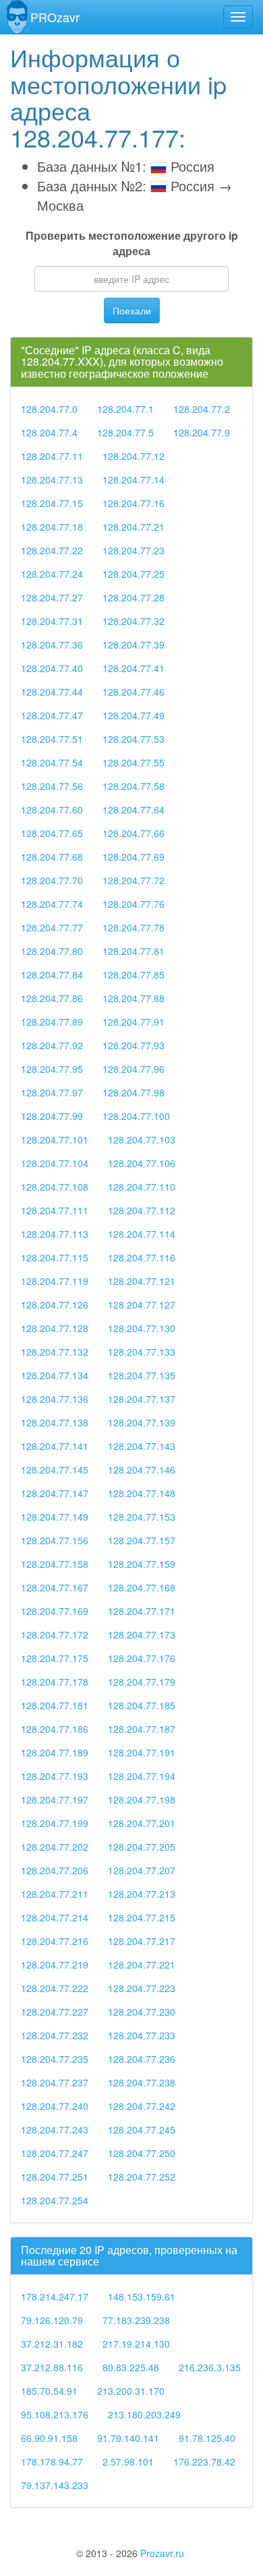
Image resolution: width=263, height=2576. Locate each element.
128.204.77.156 (55, 1540)
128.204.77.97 (52, 1092)
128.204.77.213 (142, 1894)
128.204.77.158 (55, 1564)
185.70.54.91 (49, 2391)
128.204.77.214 (55, 1917)
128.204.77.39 (134, 645)
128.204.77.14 (134, 480)
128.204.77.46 (134, 692)
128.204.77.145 (55, 1469)
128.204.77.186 (55, 1729)
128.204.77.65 (52, 833)
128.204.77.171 (142, 1611)
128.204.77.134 (55, 1375)
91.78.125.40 (207, 2438)
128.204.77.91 (134, 1022)
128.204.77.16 (134, 503)
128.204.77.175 (55, 1658)
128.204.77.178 (55, 1682)
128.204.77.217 (142, 1941)
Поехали (132, 310)
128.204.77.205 (142, 1847)
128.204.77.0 (49, 409)
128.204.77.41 (134, 668)
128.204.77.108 (55, 1187)
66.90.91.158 (49, 2438)
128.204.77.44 (52, 692)
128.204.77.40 (52, 668)
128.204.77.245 (142, 2129)
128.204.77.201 (142, 1823)
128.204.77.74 (52, 904)
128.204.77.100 (136, 1116)
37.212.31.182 (52, 2344)
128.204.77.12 (134, 456)
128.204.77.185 (142, 1705)
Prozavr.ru (162, 2553)
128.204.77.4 (49, 432)
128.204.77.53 (134, 739)
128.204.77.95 (52, 1069)
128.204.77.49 (134, 715)
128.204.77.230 (142, 2012)
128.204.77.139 (142, 1422)
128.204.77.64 (134, 810)
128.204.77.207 (142, 1870)
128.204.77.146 (142, 1469)
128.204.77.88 (134, 998)
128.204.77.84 (52, 975)
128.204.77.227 (55, 2012)
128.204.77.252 (142, 2177)
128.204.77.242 (142, 2106)
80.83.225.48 (131, 2367)
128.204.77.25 (134, 574)
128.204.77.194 (142, 1776)
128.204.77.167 (55, 1587)
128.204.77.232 (55, 2035)
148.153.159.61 (142, 2297)
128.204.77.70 (52, 880)
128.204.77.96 (134, 1069)
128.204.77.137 (142, 1399)
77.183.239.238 (136, 2320)
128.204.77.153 (142, 1517)
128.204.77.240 (55, 2106)
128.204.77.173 (142, 1634)
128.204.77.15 (52, 503)
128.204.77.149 (55, 1517)
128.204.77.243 (55, 2129)
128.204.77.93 (134, 1045)
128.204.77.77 (52, 927)
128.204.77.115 (55, 1257)
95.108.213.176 (55, 2414)
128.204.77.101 (55, 1140)
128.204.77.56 (52, 786)
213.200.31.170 (131, 2391)
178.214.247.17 (55, 2297)
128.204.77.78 (134, 927)
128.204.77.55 (134, 762)
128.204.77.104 (55, 1163)
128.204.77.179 (142, 1682)
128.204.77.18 (52, 527)
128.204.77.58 (134, 786)
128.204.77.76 (134, 904)
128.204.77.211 (55, 1894)
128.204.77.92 (52, 1045)
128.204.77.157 (142, 1540)
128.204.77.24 (52, 574)
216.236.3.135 (210, 2367)
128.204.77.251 (55, 2177)
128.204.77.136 (55, 1399)
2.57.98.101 (128, 2462)
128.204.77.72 (134, 880)
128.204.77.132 (55, 1352)
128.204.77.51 (52, 739)
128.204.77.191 (142, 1752)
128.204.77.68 (52, 857)
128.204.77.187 (142, 1729)
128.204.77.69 (134, 857)
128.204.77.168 (142, 1587)
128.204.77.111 (55, 1210)
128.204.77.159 (142, 1564)
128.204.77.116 (142, 1257)
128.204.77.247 (55, 2153)
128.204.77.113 (55, 1234)
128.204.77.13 (52, 480)
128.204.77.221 (142, 1964)
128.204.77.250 (142, 2153)
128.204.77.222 (55, 1988)
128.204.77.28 (134, 597)
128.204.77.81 (134, 951)
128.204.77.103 (142, 1140)
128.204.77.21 (134, 527)
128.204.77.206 (55, 1870)
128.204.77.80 (52, 951)
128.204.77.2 (202, 409)
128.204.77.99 (52, 1116)
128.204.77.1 (125, 409)
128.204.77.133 (142, 1352)
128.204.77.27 (52, 597)
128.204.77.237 (55, 2082)
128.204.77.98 (134, 1092)
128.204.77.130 (142, 1328)
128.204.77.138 (55, 1422)
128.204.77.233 (142, 2035)
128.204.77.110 (142, 1187)
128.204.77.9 (202, 432)
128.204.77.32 (134, 621)
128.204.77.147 (55, 1493)
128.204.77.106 (142, 1163)
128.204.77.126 (55, 1304)
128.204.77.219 (55, 1964)
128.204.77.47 (52, 715)
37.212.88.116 (52, 2367)
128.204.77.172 (55, 1634)
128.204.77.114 (142, 1234)
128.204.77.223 (142, 1988)
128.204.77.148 (142, 1493)
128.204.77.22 (52, 550)
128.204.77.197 (55, 1799)
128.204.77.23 (134, 550)
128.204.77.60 (52, 810)
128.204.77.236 (142, 2059)
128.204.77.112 (142, 1210)
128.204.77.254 (55, 2200)
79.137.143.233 (55, 2485)
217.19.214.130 (136, 2344)
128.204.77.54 (52, 762)
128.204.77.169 (55, 1611)
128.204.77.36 (52, 645)
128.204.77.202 (55, 1847)
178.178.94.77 (52, 2462)
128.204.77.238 (142, 2082)
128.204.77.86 (52, 998)
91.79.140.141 (128, 2438)
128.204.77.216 (55, 1941)
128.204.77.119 (55, 1281)
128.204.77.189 (55, 1752)
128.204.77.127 (142, 1304)
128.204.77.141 (55, 1446)
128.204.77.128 (55, 1328)
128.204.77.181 (55, 1705)
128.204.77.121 (142, 1281)
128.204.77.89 (52, 1022)
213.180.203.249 (144, 2414)
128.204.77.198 (142, 1799)
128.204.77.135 (142, 1375)
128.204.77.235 (55, 2059)
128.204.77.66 (134, 833)
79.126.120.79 (52, 2320)
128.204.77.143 (142, 1446)
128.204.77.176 (142, 1658)
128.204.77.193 (55, 1776)
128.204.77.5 (125, 432)
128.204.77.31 (52, 621)
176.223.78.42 (204, 2462)
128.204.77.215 (142, 1917)
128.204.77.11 (52, 456)
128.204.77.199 (55, 1823)
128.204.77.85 (134, 975)
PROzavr (55, 17)
